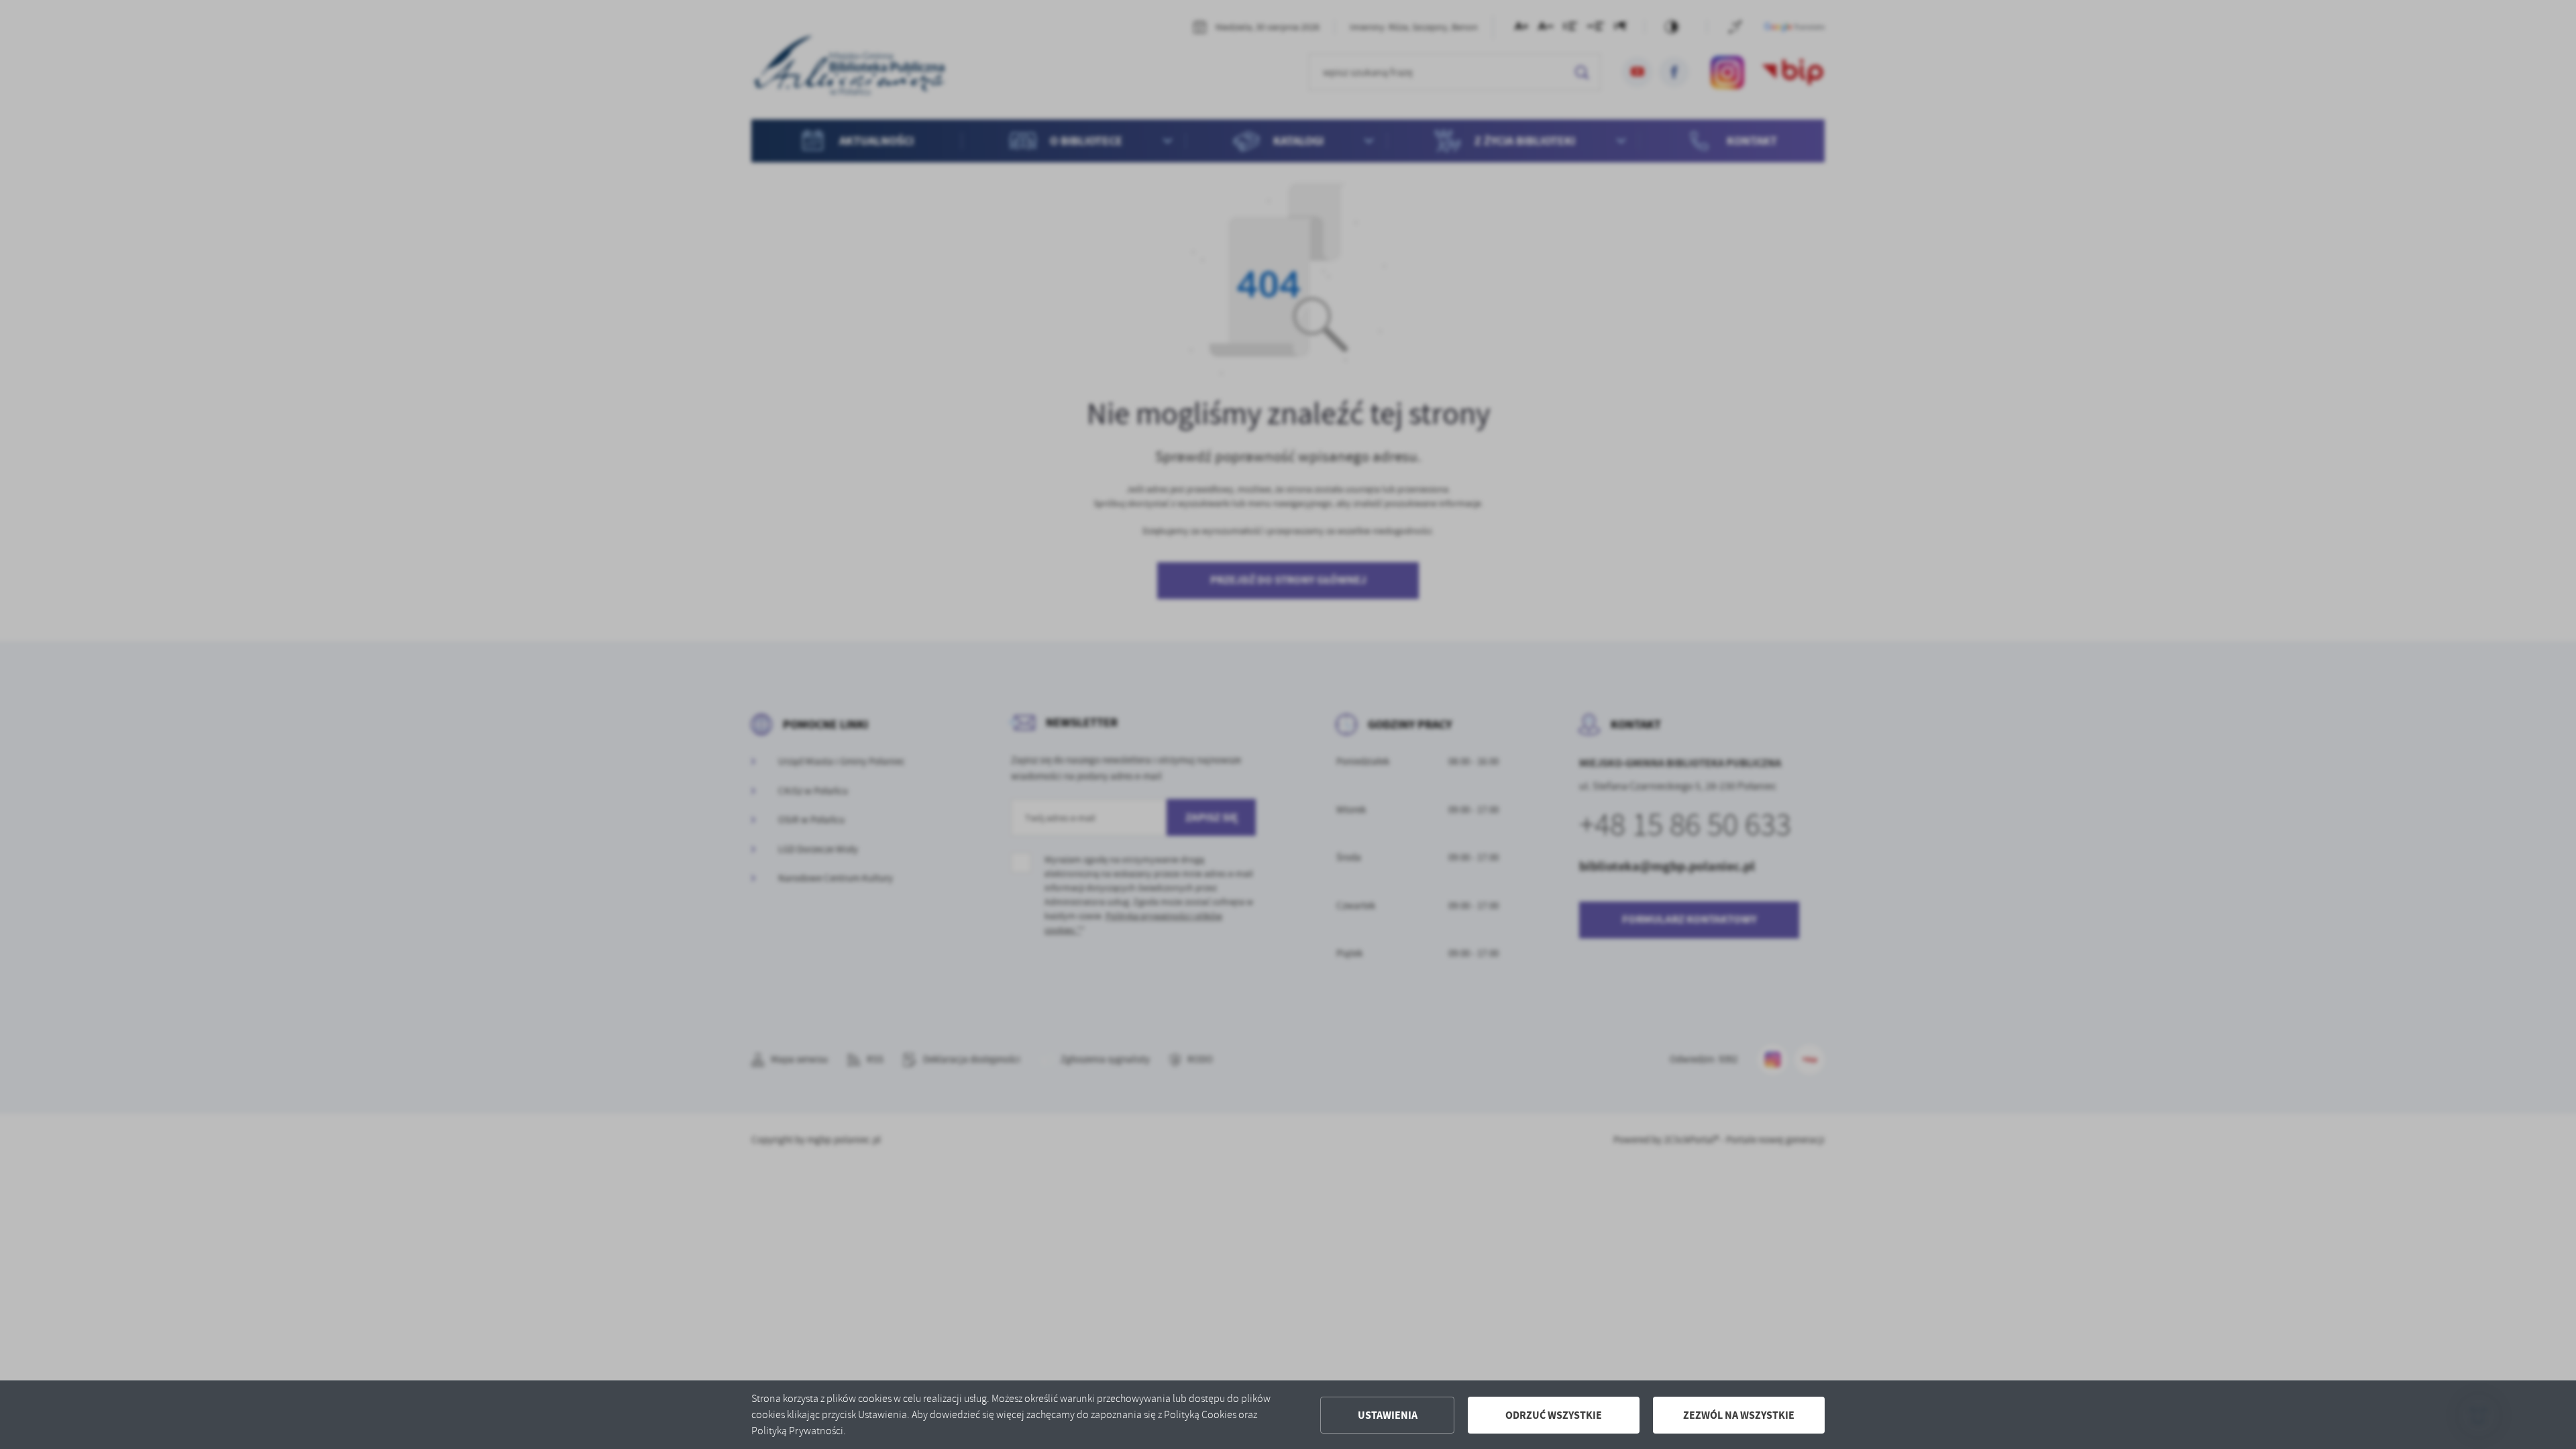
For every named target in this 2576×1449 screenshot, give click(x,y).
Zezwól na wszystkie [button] (1739, 1415)
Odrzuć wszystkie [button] (1554, 1415)
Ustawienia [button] (1388, 1415)
